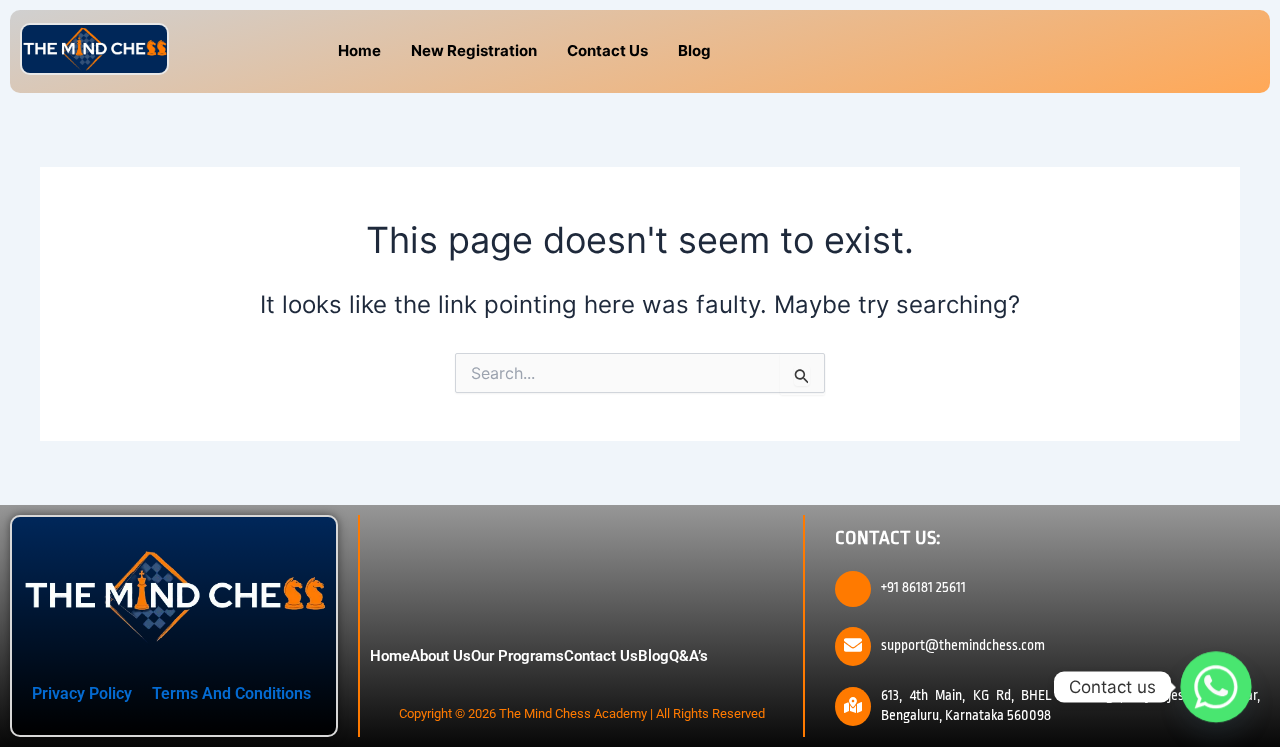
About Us (440, 656)
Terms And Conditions (231, 693)
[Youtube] (1106, 52)
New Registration (474, 50)
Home (359, 50)
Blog (694, 50)
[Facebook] (1016, 52)
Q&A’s (688, 656)
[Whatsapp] (1216, 687)
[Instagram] (1061, 52)
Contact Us (607, 50)
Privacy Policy (82, 693)
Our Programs (517, 656)
